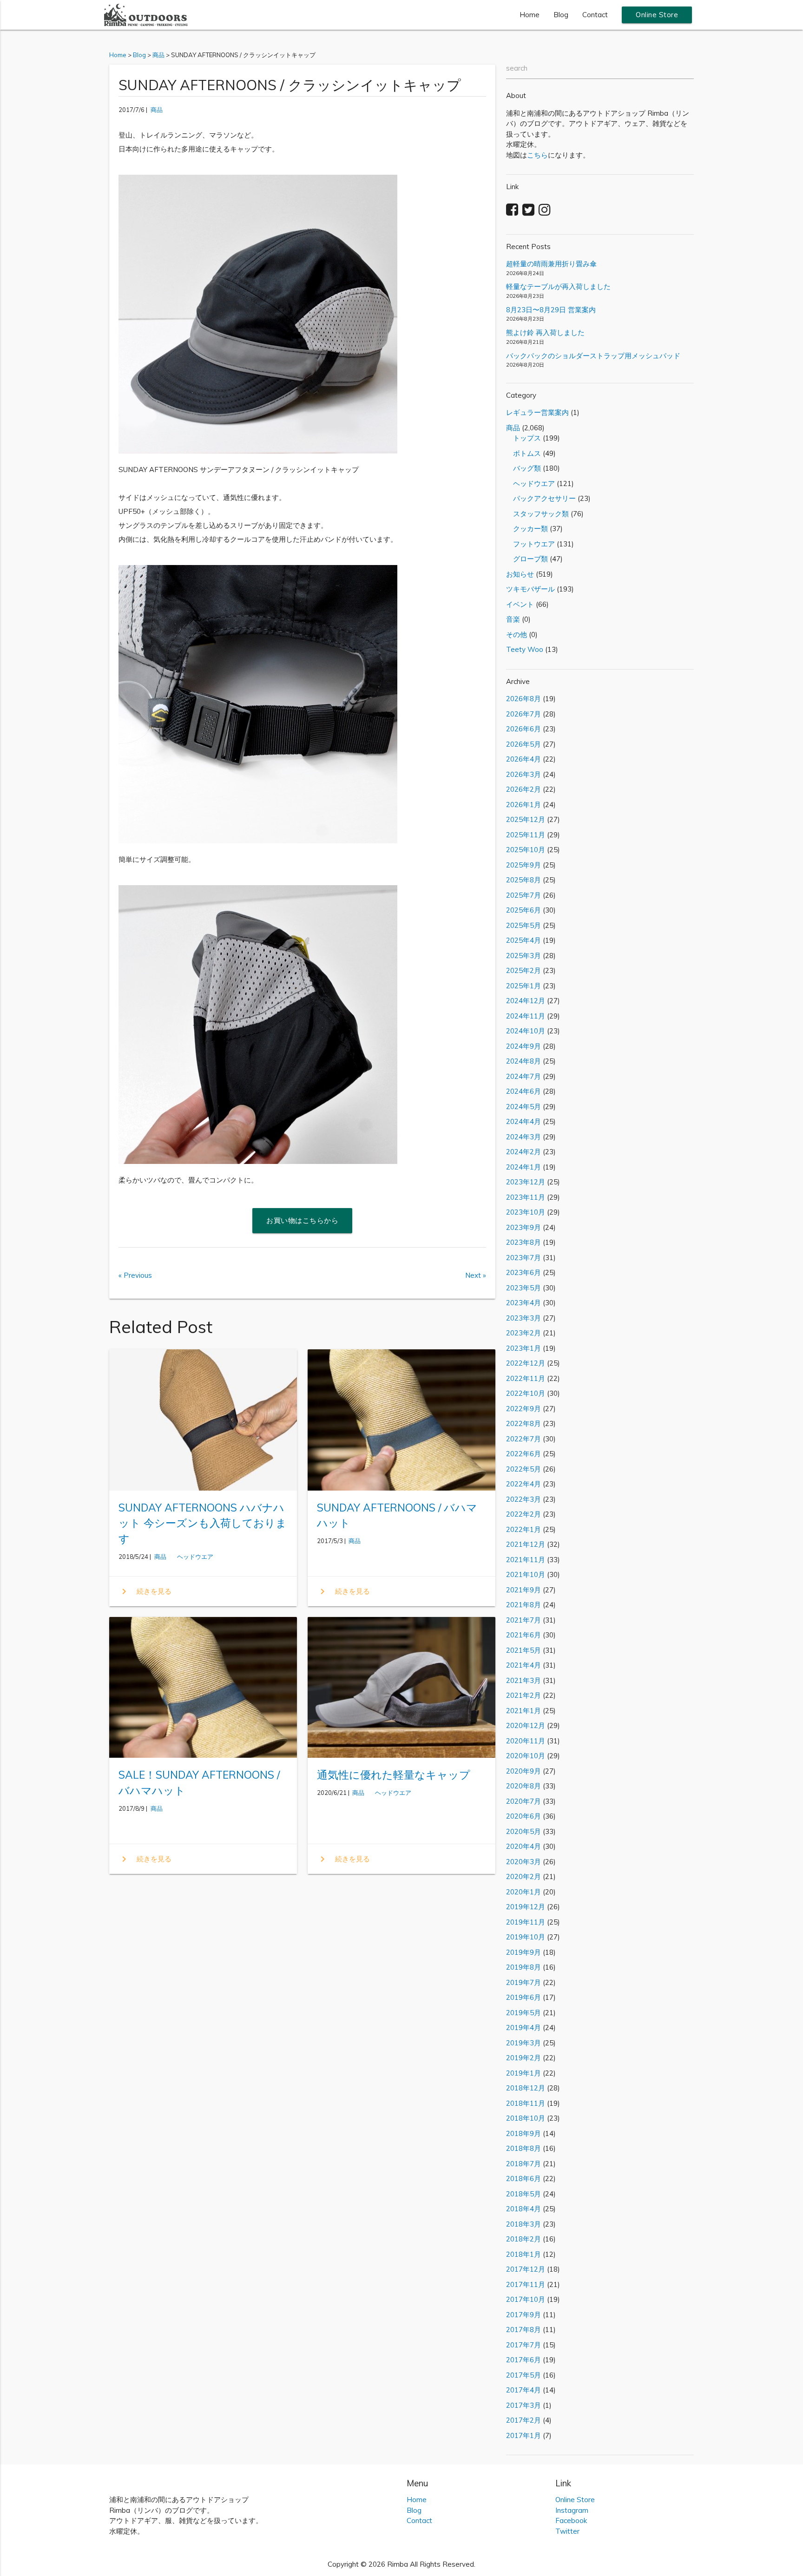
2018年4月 (523, 2209)
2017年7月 (523, 2345)
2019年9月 (523, 1952)
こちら (537, 155)
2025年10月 (526, 850)
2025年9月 (523, 865)
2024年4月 (523, 1121)
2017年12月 (526, 2269)
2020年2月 (523, 1876)
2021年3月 (523, 1680)
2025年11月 (526, 835)
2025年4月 (523, 940)
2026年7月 (523, 714)
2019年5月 (523, 2013)
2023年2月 (523, 1333)
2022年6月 (523, 1454)
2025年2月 (523, 970)
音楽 (513, 619)
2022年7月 (523, 1439)
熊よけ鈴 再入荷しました (545, 332)
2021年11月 (526, 1560)
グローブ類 (527, 559)
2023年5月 (523, 1288)
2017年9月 (523, 2315)
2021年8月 (523, 1605)
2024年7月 (523, 1076)
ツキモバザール (530, 589)
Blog (561, 15)
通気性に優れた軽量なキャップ (394, 1775)
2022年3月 (523, 1499)
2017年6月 (523, 2360)
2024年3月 (523, 1137)
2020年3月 (523, 1862)
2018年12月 (526, 2088)
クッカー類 (527, 529)
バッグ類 (523, 468)
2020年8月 (523, 1786)
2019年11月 (526, 1922)
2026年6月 (523, 729)
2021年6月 (523, 1635)
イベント (520, 604)
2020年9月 (523, 1771)
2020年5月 (523, 1831)
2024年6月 (523, 1091)
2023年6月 (523, 1272)
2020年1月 (523, 1892)
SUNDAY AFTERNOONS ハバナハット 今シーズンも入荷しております (203, 1523)
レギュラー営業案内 (537, 412)
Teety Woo (525, 649)
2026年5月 (523, 744)
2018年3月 (523, 2224)
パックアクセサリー (541, 498)
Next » (476, 1275)
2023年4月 (523, 1303)
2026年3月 (523, 774)
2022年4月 (523, 1484)
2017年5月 (523, 2375)
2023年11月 (526, 1197)
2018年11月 (526, 2103)
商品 (157, 110)
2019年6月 (523, 1997)
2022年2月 (523, 1514)
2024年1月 (523, 1167)
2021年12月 (526, 1544)
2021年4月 (523, 1665)
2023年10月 (526, 1212)
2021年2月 (523, 1695)
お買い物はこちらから (302, 1220)
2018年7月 (523, 2164)
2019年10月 (526, 1937)
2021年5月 (523, 1650)
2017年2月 (523, 2420)
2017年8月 (523, 2330)
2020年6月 (523, 1816)
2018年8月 (523, 2148)
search (517, 68)
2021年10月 (526, 1574)
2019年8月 (523, 1967)
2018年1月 (523, 2254)
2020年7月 (523, 1801)
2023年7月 (523, 1258)
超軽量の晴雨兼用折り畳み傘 (551, 264)
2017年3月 (523, 2405)
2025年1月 (523, 986)
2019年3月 (523, 2043)
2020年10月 (526, 1756)
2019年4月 (523, 2027)
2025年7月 (523, 895)
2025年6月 (523, 910)
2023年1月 (523, 1348)
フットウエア (530, 544)
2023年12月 (526, 1182)
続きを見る (145, 1591)
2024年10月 (526, 1031)
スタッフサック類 (537, 514)
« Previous (135, 1275)
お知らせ (520, 574)
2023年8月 (523, 1242)
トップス (523, 438)
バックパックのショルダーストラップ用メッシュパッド (593, 356)
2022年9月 (523, 1409)
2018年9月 (523, 2133)
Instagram (572, 2510)
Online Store (657, 15)
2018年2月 (523, 2239)
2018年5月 (523, 2194)
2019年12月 (526, 1907)
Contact (595, 15)
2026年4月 (523, 759)
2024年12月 (526, 1001)
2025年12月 (526, 819)
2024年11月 (526, 1016)
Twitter (567, 2531)
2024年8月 (523, 1061)
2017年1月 (523, 2435)
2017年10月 (526, 2299)
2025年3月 (523, 956)
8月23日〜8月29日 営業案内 (551, 310)
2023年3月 (523, 1318)
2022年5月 (523, 1469)
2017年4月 (523, 2390)
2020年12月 (526, 1725)
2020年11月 (526, 1741)
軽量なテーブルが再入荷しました (558, 286)
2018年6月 (523, 2178)
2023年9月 (523, 1227)
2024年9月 (523, 1046)
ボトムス (523, 453)
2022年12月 (526, 1363)
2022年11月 (526, 1378)
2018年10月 (526, 2118)
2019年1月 (523, 2073)
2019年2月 (523, 2058)
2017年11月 (526, 2284)
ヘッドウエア (192, 1557)
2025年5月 (523, 925)
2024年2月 (523, 1152)
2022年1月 (523, 1529)
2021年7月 (523, 1620)
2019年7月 (523, 1982)
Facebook (571, 2520)
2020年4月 (523, 1846)
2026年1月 (523, 805)
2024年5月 (523, 1107)
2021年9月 (523, 1590)
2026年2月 (523, 789)
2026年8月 (523, 699)
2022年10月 (526, 1393)
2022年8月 (523, 1423)
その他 (517, 634)
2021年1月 (523, 1711)
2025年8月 (523, 880)
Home (530, 15)
